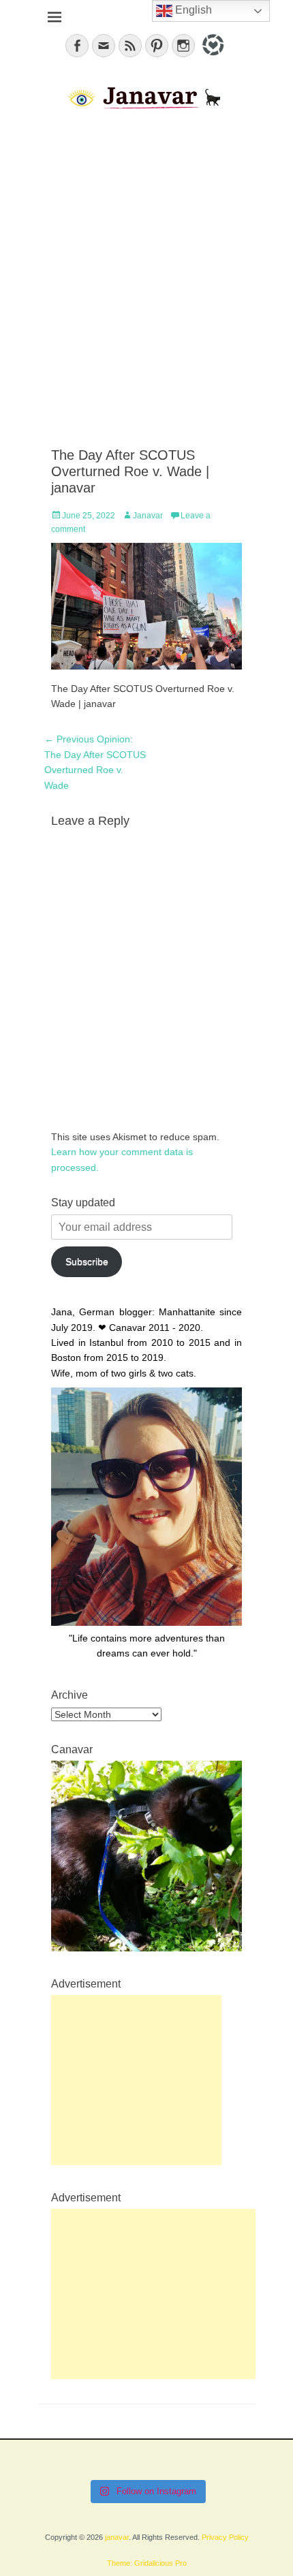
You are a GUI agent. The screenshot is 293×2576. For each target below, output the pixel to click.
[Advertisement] (146, 280)
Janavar (148, 516)
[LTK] (212, 58)
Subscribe (87, 1261)
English (192, 10)
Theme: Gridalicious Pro (147, 2563)
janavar (117, 2537)
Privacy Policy (225, 2537)
